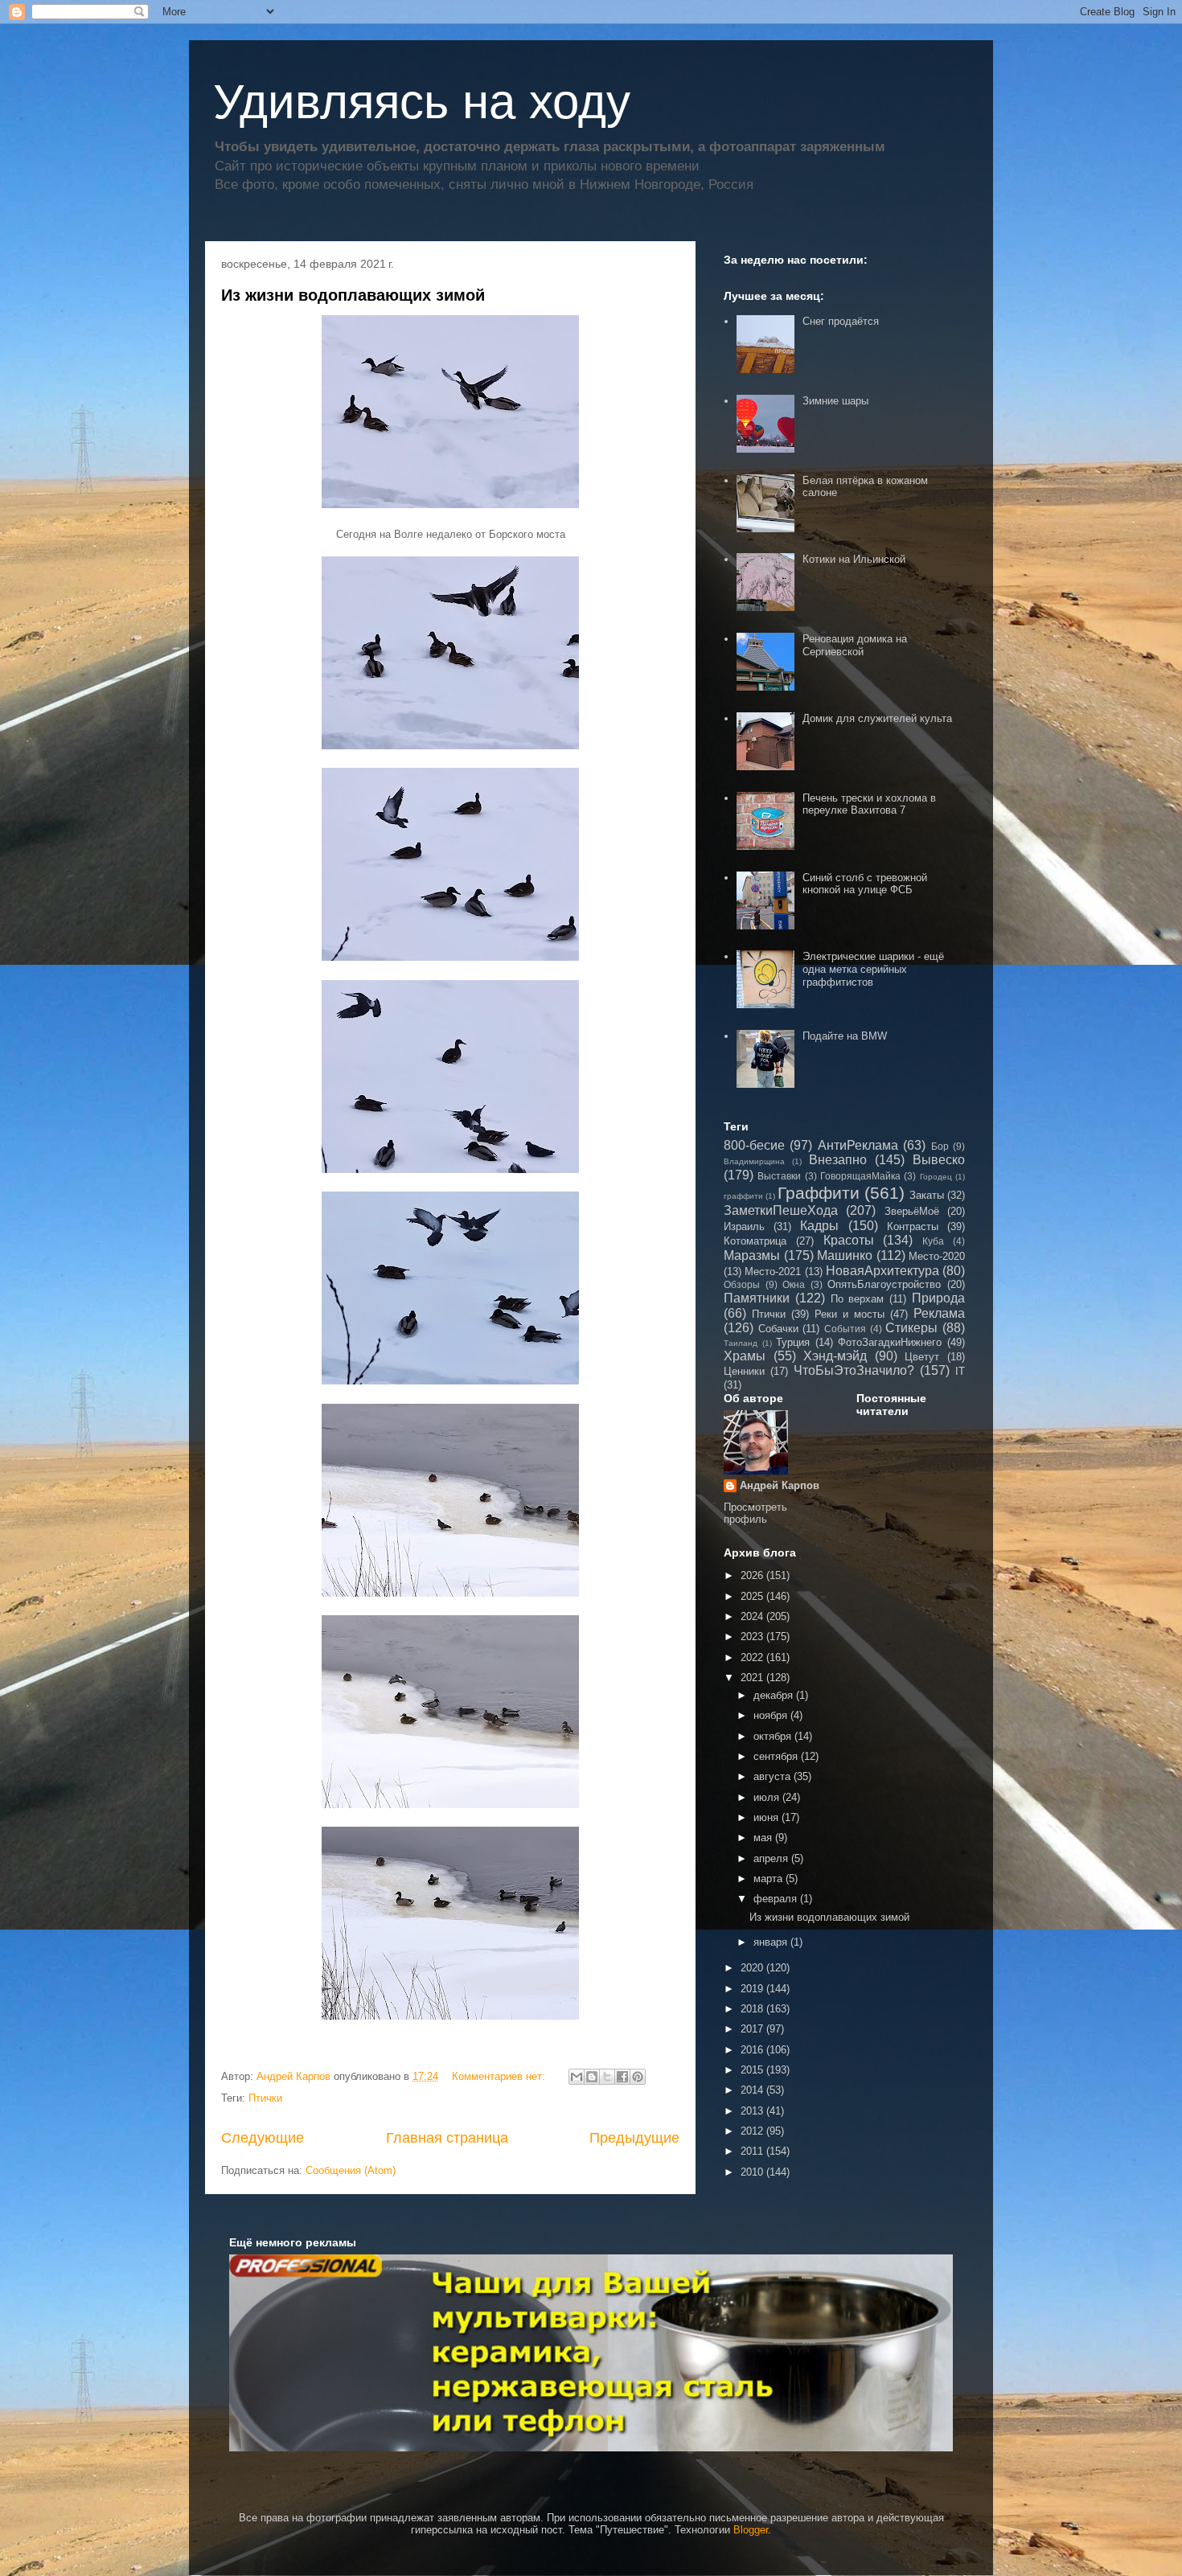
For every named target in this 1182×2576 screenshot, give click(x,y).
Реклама (939, 1313)
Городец (936, 1177)
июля (768, 1797)
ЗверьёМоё (912, 1211)
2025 (753, 1596)
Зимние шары (835, 401)
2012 (753, 2131)
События (845, 1329)
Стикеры (911, 1328)
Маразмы (752, 1255)
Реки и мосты (850, 1314)
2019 (753, 1989)
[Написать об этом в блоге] (592, 2077)
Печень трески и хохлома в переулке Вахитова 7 (869, 804)
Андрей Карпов (780, 1485)
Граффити (819, 1193)
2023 (753, 1637)
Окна (794, 1284)
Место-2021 (773, 1272)
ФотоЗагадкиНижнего (890, 1342)
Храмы (745, 1356)
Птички (265, 2098)
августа (774, 1776)
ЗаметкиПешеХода (781, 1210)
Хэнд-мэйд (835, 1356)
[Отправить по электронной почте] (577, 2077)
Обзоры (742, 1284)
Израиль (744, 1226)
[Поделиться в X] (607, 2077)
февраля (777, 1899)
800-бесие (754, 1145)
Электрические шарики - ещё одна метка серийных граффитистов (873, 969)
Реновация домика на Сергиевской (855, 645)
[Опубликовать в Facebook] (622, 2077)
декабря (775, 1695)
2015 (753, 2070)
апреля (772, 1858)
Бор (940, 1146)
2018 (753, 2009)
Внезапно (838, 1160)
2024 (753, 1616)
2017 (753, 2029)
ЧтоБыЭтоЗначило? (854, 1370)
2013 (753, 2111)
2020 (753, 1968)
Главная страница (447, 2138)
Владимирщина (754, 1161)
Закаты (927, 1195)
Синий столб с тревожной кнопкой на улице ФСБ (865, 884)
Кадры (819, 1226)
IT (960, 1371)
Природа (938, 1298)
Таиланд (741, 1343)
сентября (777, 1756)
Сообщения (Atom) (351, 2170)
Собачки (778, 1329)
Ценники (744, 1371)
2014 (753, 2090)
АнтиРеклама (858, 1145)
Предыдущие (634, 2138)
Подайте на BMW (845, 1036)
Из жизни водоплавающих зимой (353, 295)
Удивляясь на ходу (422, 102)
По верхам (858, 1299)
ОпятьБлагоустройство (884, 1284)
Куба (933, 1241)
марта (770, 1879)
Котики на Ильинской (854, 559)
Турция (793, 1342)
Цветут (922, 1357)
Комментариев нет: (500, 2076)
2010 (753, 2172)
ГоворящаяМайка (860, 1176)
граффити (743, 1196)
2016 (753, 2050)
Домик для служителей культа (877, 718)
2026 (753, 1575)
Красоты (849, 1240)
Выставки (779, 1176)
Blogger (751, 2530)
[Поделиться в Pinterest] (638, 2077)
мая (764, 1838)
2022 (753, 1657)
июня (767, 1817)
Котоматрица (755, 1241)
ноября (772, 1715)
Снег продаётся (841, 321)
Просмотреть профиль (755, 1513)
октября (774, 1736)
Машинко (845, 1255)
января (772, 1942)
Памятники (757, 1298)
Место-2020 (937, 1256)
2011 (753, 2151)
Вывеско (939, 1160)
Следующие (263, 2138)
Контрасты (913, 1226)
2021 (753, 1678)
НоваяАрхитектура (882, 1271)
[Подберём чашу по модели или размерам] (591, 2353)
